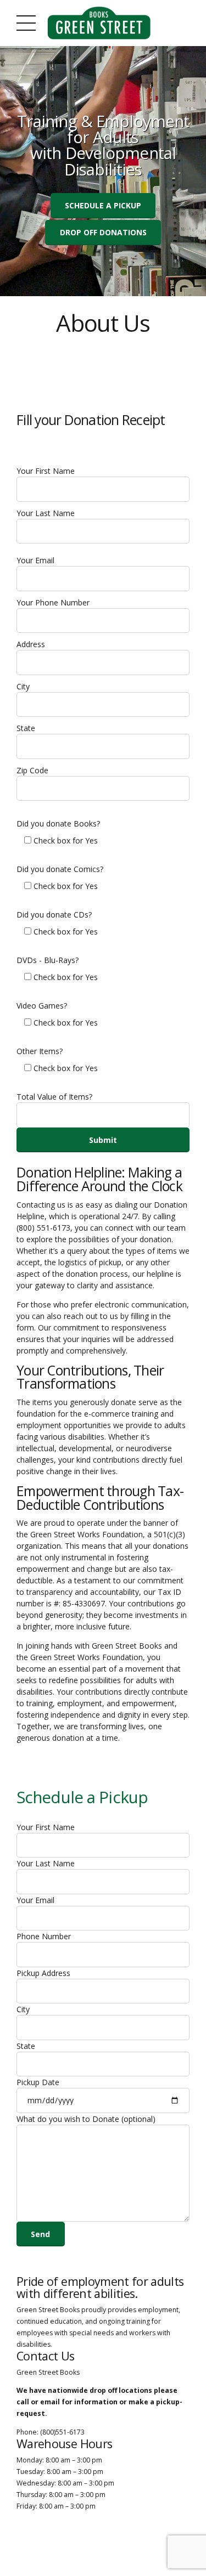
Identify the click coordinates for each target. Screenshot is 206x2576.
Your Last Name (46, 513)
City (23, 686)
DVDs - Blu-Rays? (48, 960)
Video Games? (42, 1006)
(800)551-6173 (62, 2432)
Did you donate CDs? (54, 915)
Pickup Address (43, 1973)
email (50, 2402)
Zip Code (32, 770)
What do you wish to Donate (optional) (86, 2119)
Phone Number (44, 1936)
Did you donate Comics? (60, 869)
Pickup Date (38, 2082)
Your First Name (46, 471)
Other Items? (40, 1051)
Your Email (35, 560)
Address (31, 644)
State (26, 728)
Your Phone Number (53, 602)
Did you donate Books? (58, 823)
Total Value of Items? (54, 1097)
